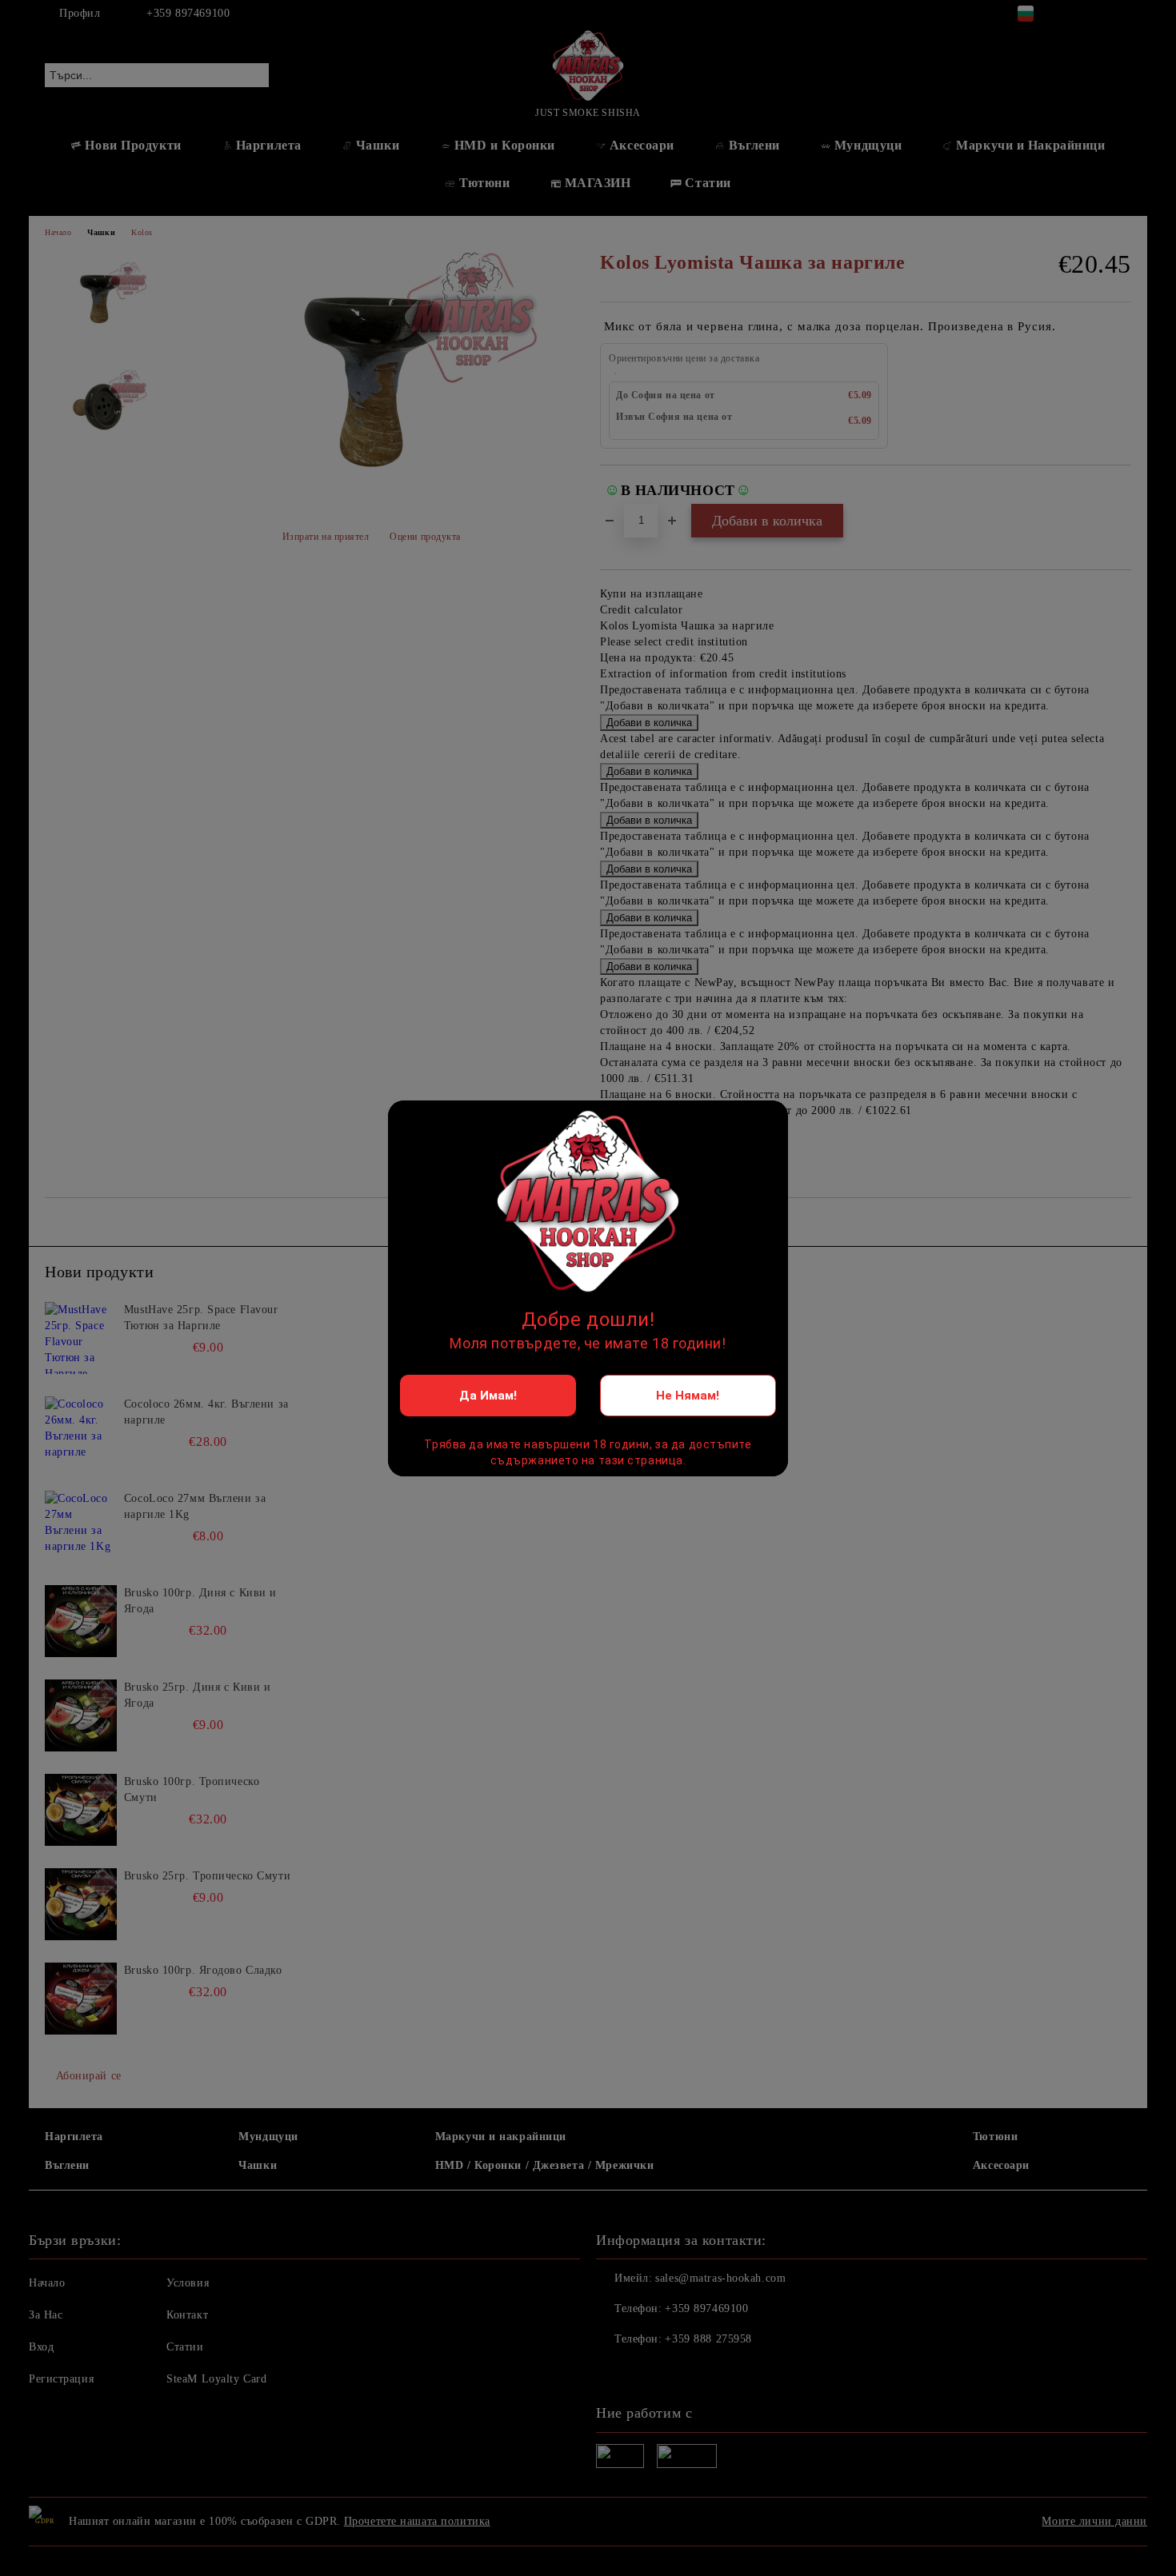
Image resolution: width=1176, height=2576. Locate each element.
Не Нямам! (688, 1396)
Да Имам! (488, 1396)
